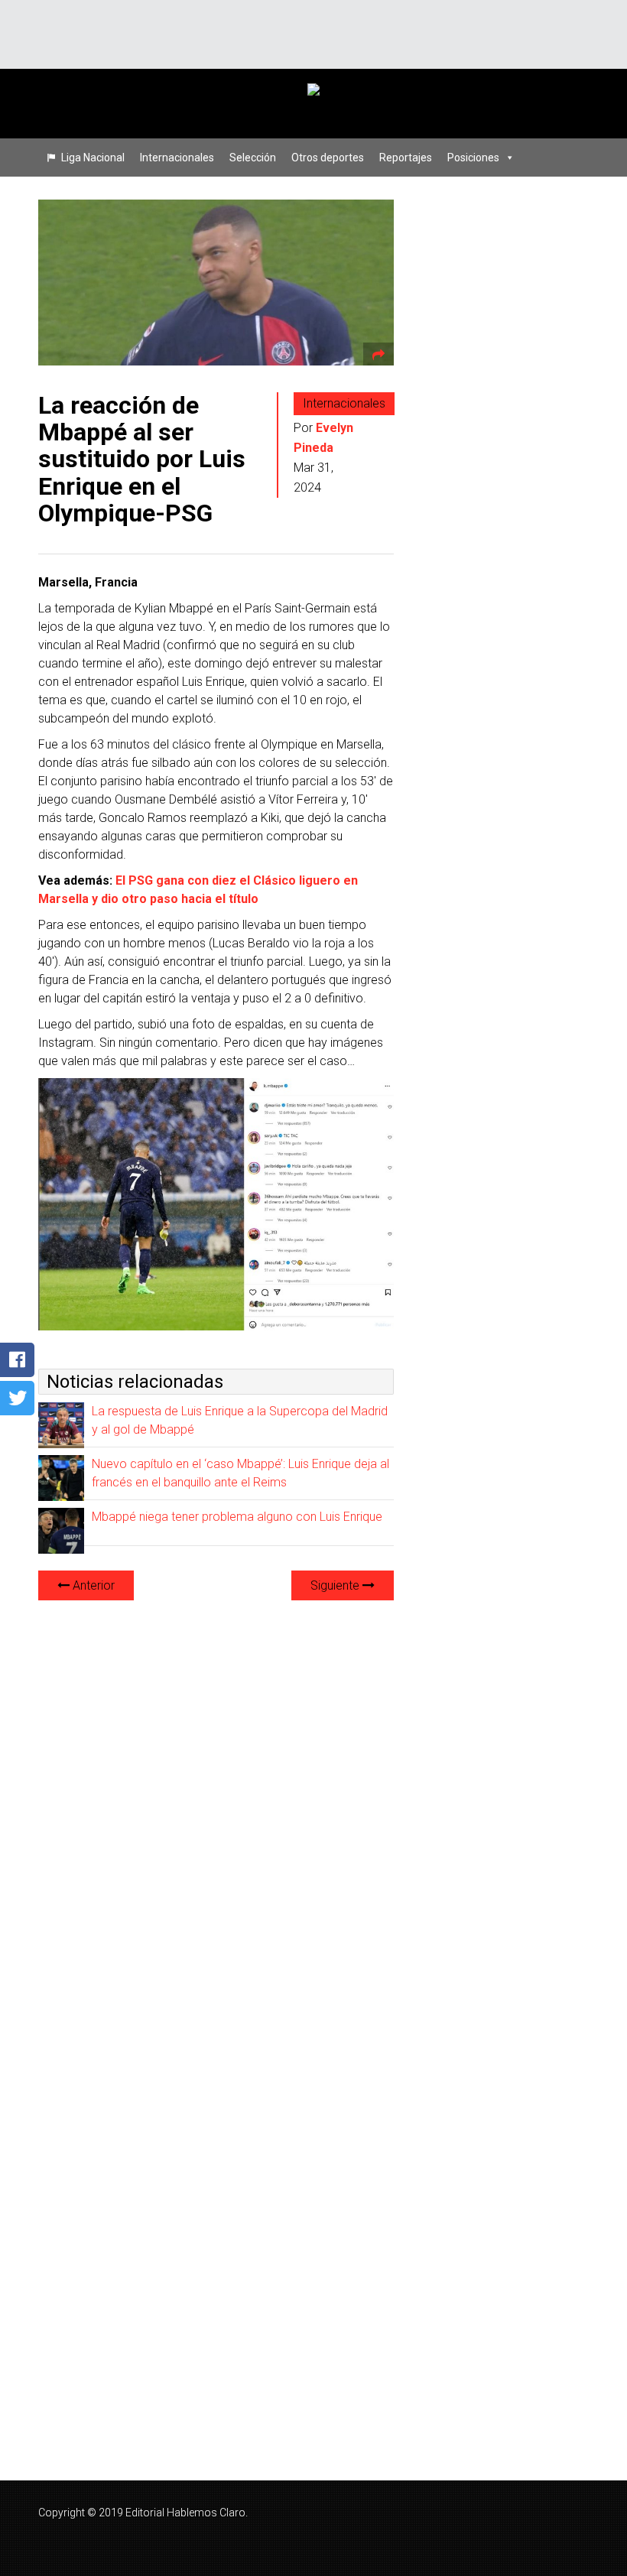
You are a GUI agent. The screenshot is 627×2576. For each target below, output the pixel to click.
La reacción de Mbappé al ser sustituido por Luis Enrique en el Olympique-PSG (142, 459)
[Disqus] (216, 1804)
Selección (253, 158)
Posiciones (473, 158)
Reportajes (406, 158)
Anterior (92, 1585)
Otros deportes (328, 158)
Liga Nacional (93, 158)
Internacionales (177, 158)
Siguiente (336, 1585)
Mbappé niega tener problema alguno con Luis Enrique (237, 1517)
